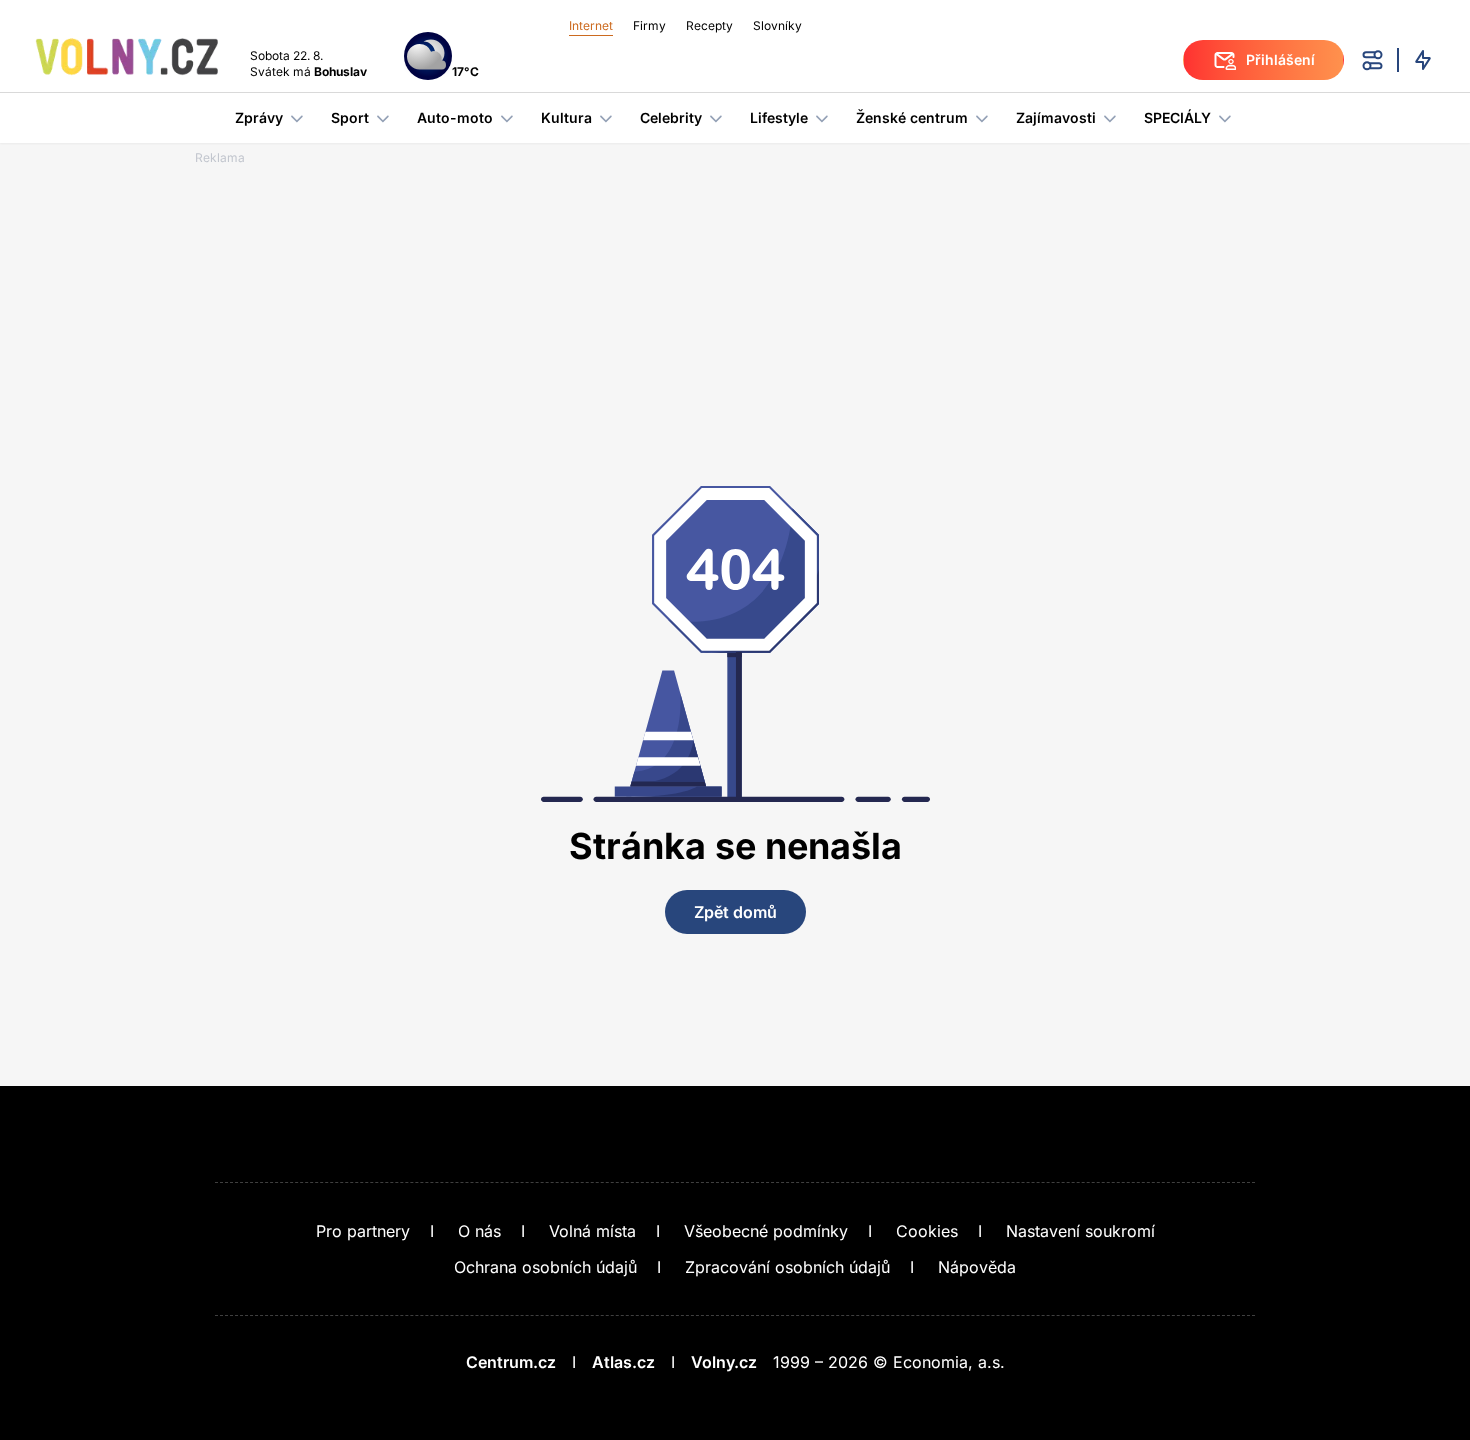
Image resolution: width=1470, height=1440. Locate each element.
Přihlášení (1280, 59)
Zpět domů (735, 912)
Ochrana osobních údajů (545, 1267)
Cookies (927, 1231)
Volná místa (592, 1231)
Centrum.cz (511, 1362)
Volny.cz (724, 1362)
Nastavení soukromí (1080, 1231)
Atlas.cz (623, 1362)
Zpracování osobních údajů (787, 1267)
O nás (479, 1231)
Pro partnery (363, 1231)
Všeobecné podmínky (766, 1231)
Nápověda (977, 1267)
